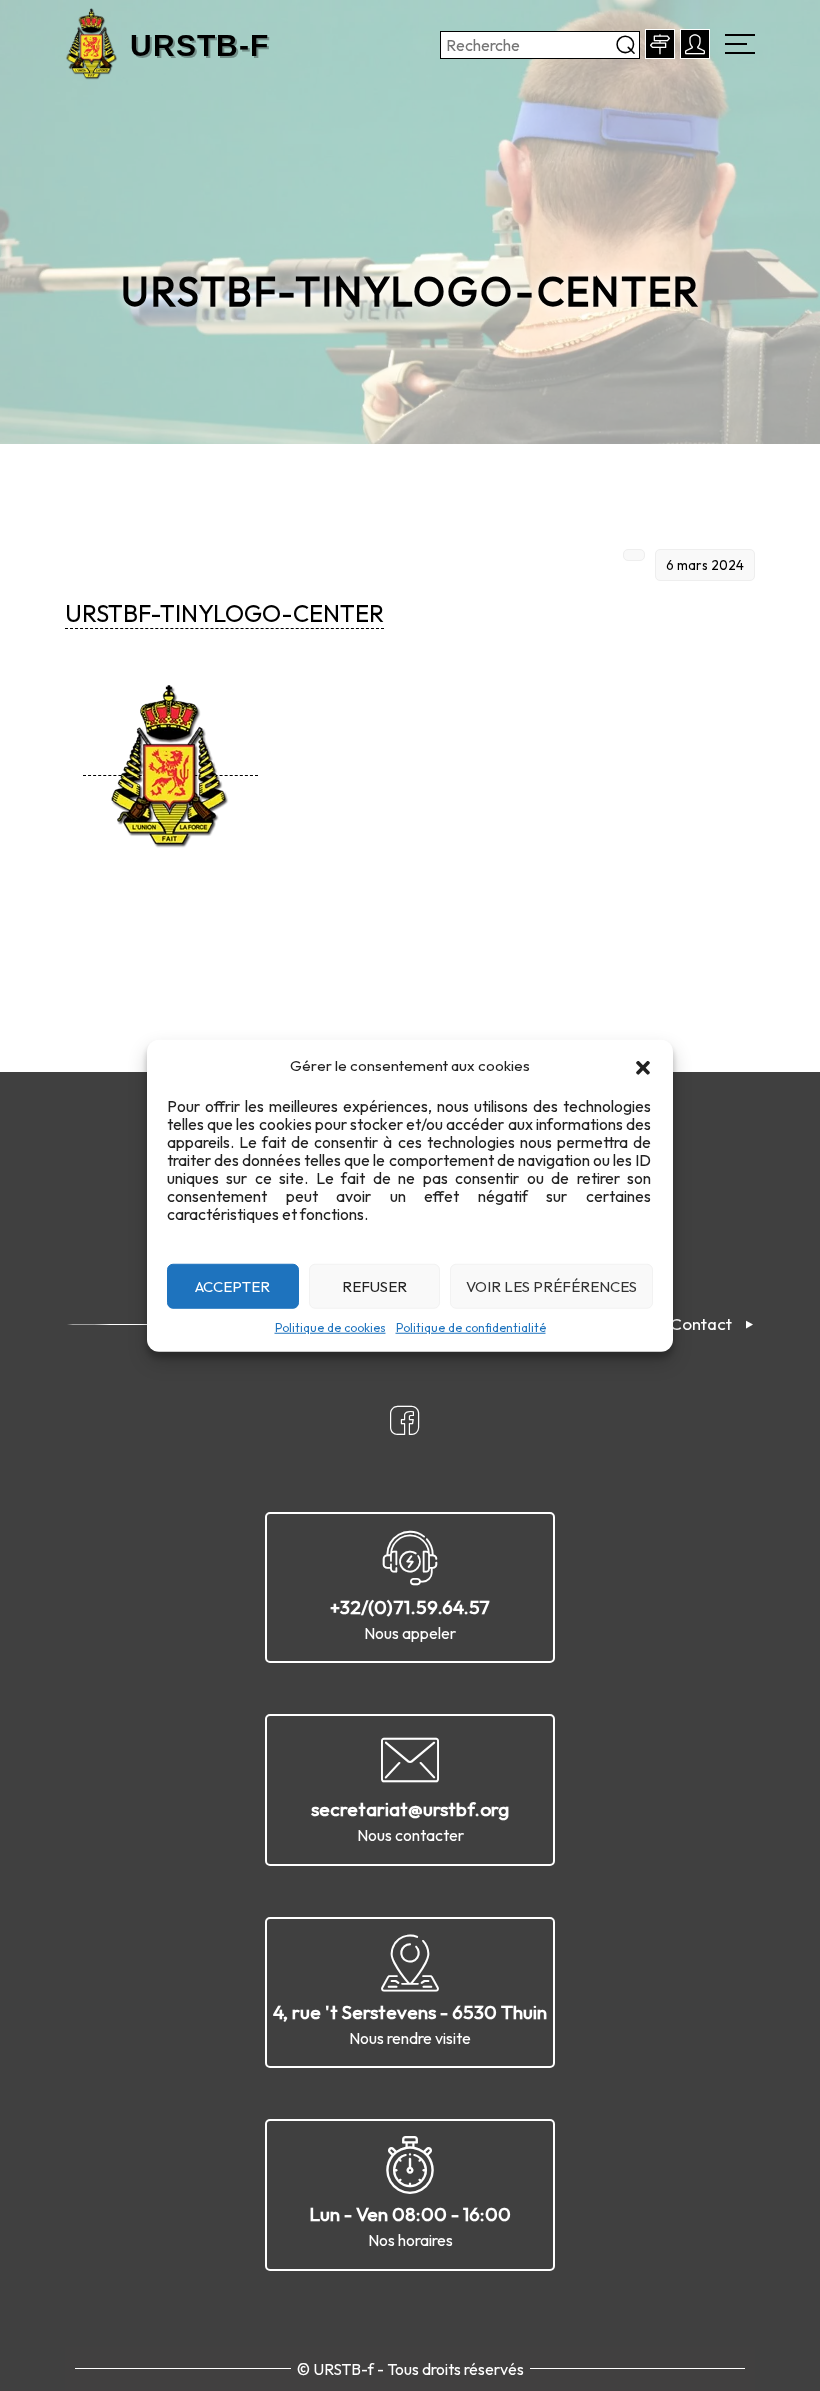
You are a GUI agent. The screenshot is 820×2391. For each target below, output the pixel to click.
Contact (701, 1323)
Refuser (374, 1285)
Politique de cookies (330, 1327)
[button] (643, 1066)
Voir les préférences (551, 1285)
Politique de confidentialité (471, 1327)
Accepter (232, 1285)
